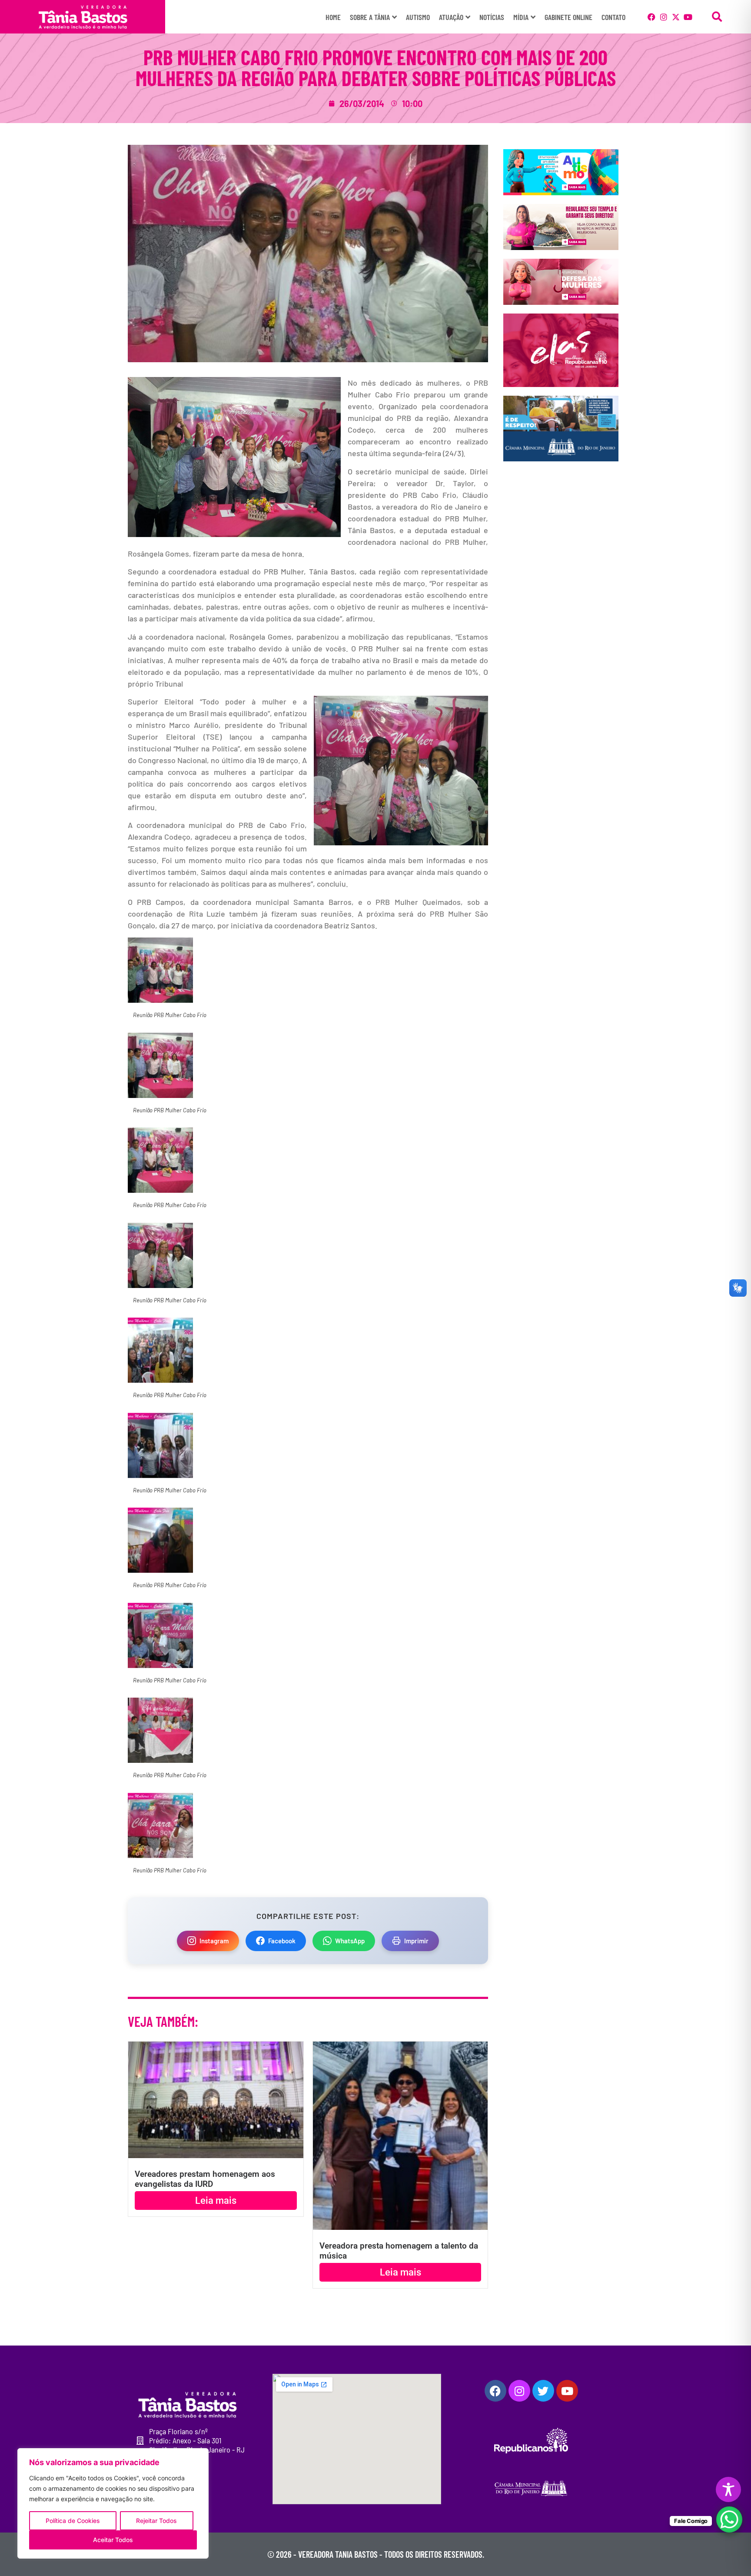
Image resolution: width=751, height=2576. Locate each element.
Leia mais (216, 2201)
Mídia (521, 17)
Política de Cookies (73, 2521)
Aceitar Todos (113, 2540)
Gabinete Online (568, 17)
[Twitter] (543, 2391)
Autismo (418, 17)
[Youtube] (688, 17)
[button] (717, 17)
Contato (613, 17)
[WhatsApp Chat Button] (729, 2519)
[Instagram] (664, 17)
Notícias (492, 17)
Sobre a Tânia (370, 17)
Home (333, 17)
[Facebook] (651, 17)
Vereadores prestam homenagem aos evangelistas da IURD (205, 2179)
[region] (113, 2503)
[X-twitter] (676, 17)
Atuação (451, 17)
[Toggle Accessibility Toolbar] (728, 2489)
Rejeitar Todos (156, 2521)
